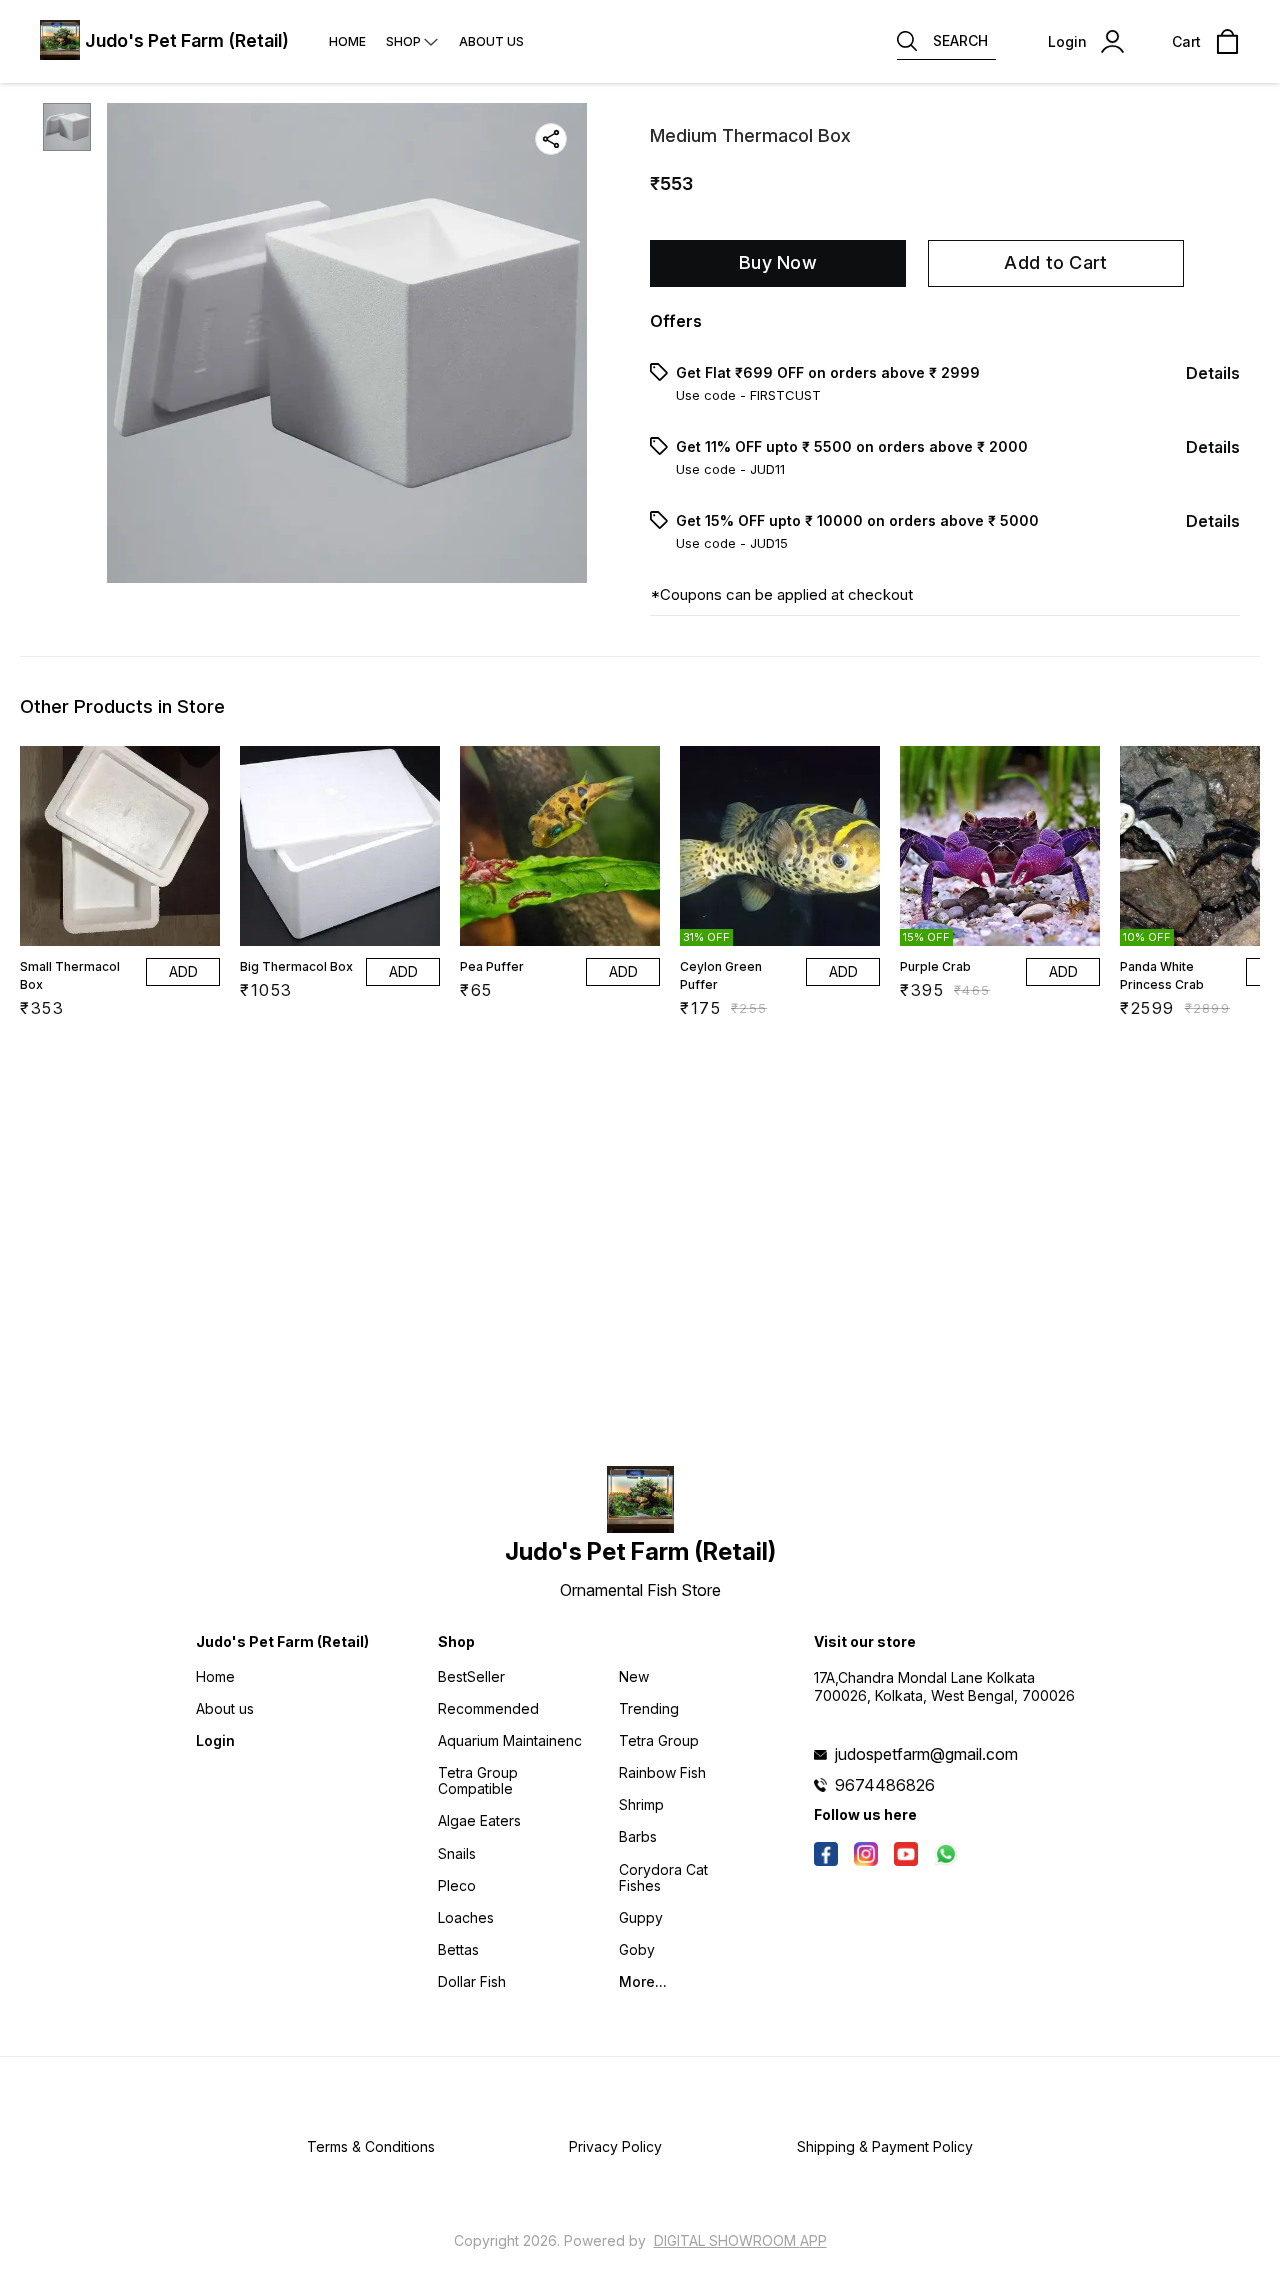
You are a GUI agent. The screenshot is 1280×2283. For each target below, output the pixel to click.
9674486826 (885, 1785)
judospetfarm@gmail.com (926, 1754)
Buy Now (778, 262)
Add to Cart (1055, 262)
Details (1213, 373)
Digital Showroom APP (740, 2240)
